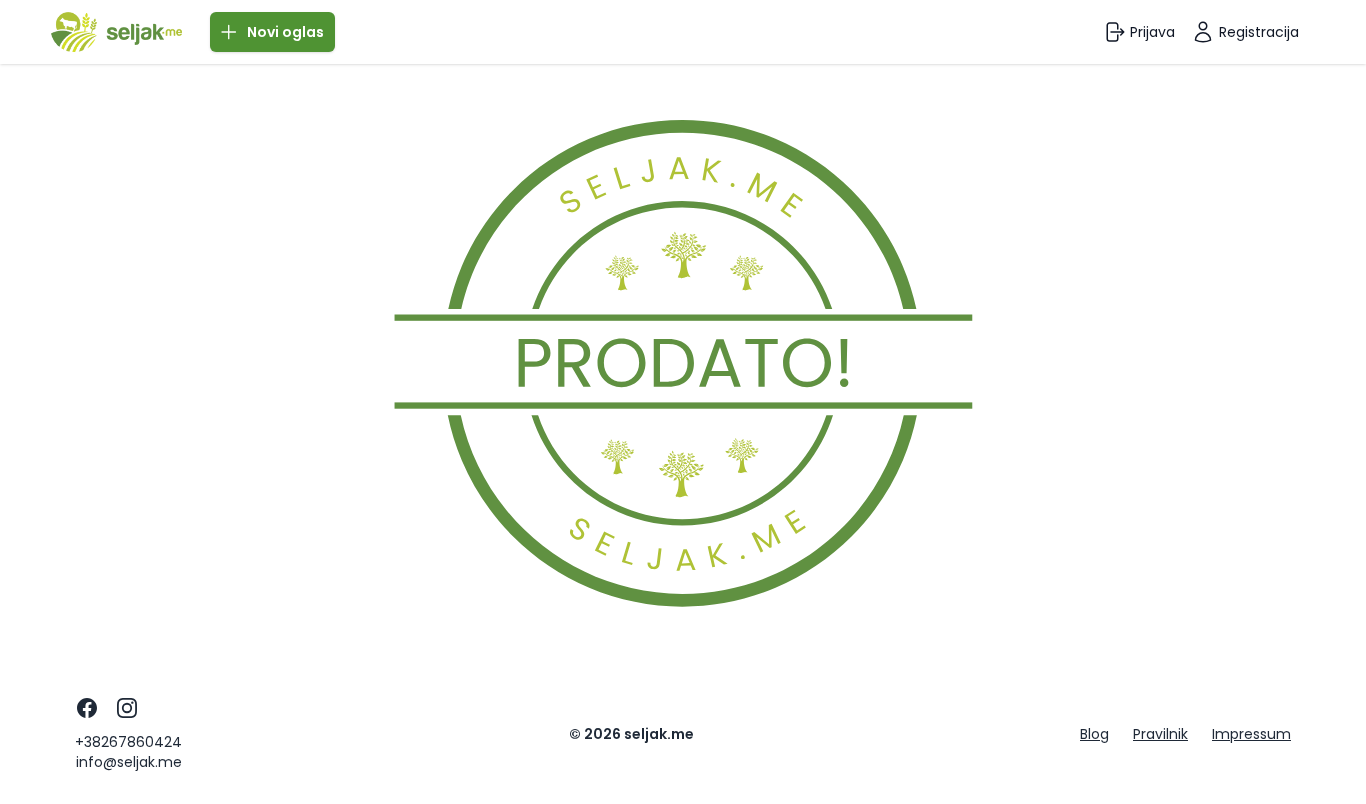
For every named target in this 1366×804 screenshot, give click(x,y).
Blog (1094, 734)
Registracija (1259, 32)
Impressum (1251, 734)
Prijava (1152, 32)
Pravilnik (1160, 734)
